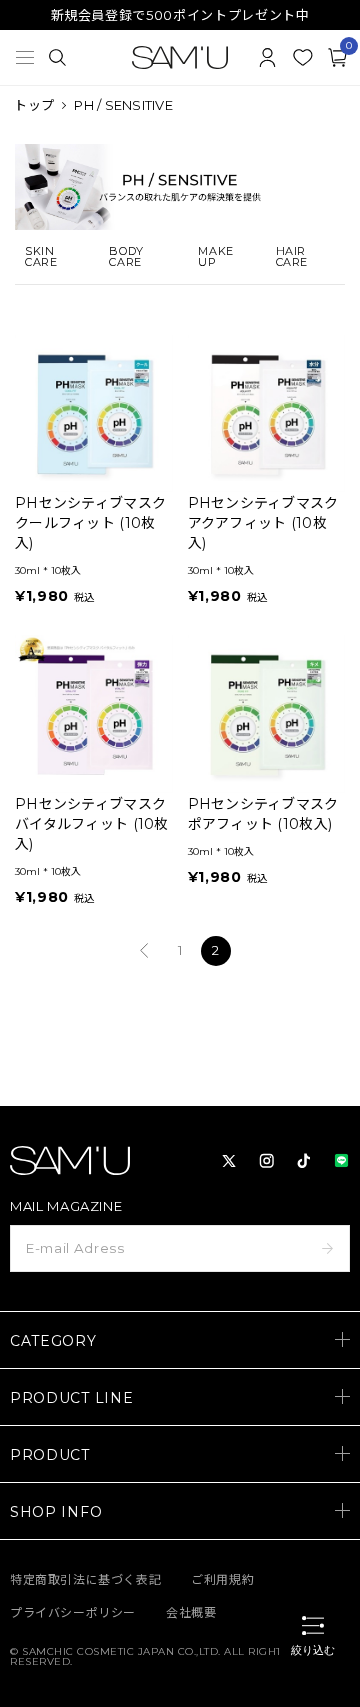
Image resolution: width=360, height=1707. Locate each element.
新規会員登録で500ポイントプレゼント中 (180, 15)
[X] (229, 1161)
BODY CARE (126, 257)
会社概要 (191, 1612)
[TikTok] (304, 1161)
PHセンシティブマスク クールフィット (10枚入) (90, 523)
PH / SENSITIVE (123, 105)
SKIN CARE (41, 257)
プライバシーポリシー (73, 1612)
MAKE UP (215, 257)
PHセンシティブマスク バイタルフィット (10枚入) (92, 824)
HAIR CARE (292, 257)
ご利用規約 (222, 1579)
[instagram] (267, 1161)
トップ (34, 105)
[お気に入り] (302, 57)
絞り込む (313, 1650)
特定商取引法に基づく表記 (85, 1579)
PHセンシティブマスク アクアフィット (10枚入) (263, 523)
